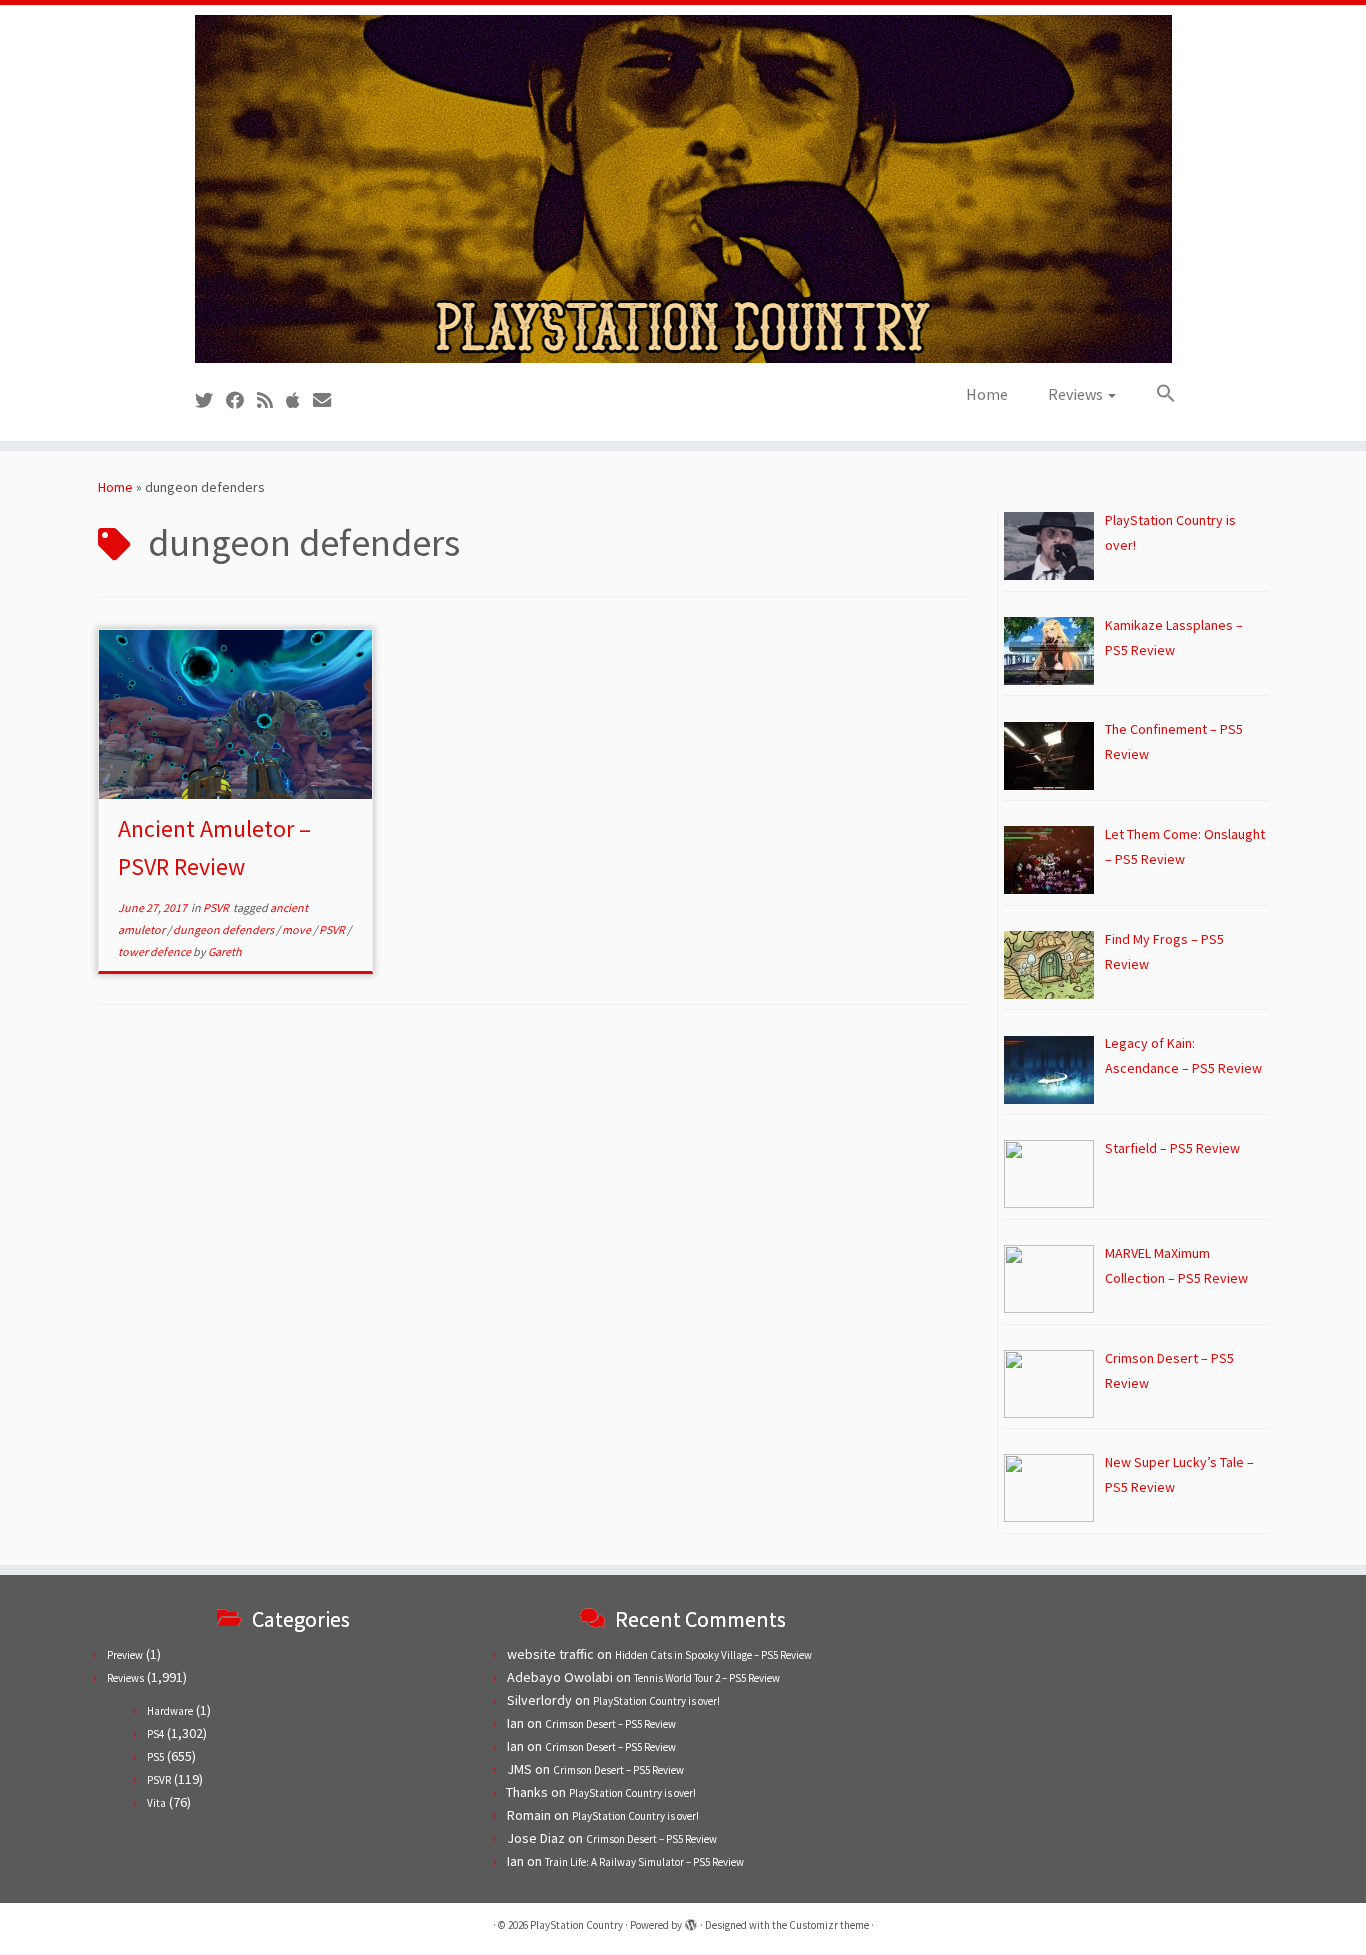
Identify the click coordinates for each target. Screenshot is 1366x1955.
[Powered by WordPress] (691, 1921)
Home (987, 394)
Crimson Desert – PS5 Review (610, 1724)
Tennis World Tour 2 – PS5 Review (707, 1678)
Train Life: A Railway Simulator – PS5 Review (644, 1862)
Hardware (170, 1711)
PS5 (155, 1757)
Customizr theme (829, 1925)
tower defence (155, 951)
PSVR (217, 907)
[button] (1156, 394)
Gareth (225, 951)
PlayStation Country (576, 1925)
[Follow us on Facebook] (241, 400)
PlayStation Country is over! (656, 1701)
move (297, 929)
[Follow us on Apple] (299, 400)
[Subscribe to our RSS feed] (271, 400)
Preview (125, 1655)
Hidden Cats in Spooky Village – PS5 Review (713, 1655)
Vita (156, 1803)
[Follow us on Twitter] (210, 400)
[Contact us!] (328, 400)
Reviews (1077, 394)
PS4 (155, 1734)
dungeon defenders (224, 929)
